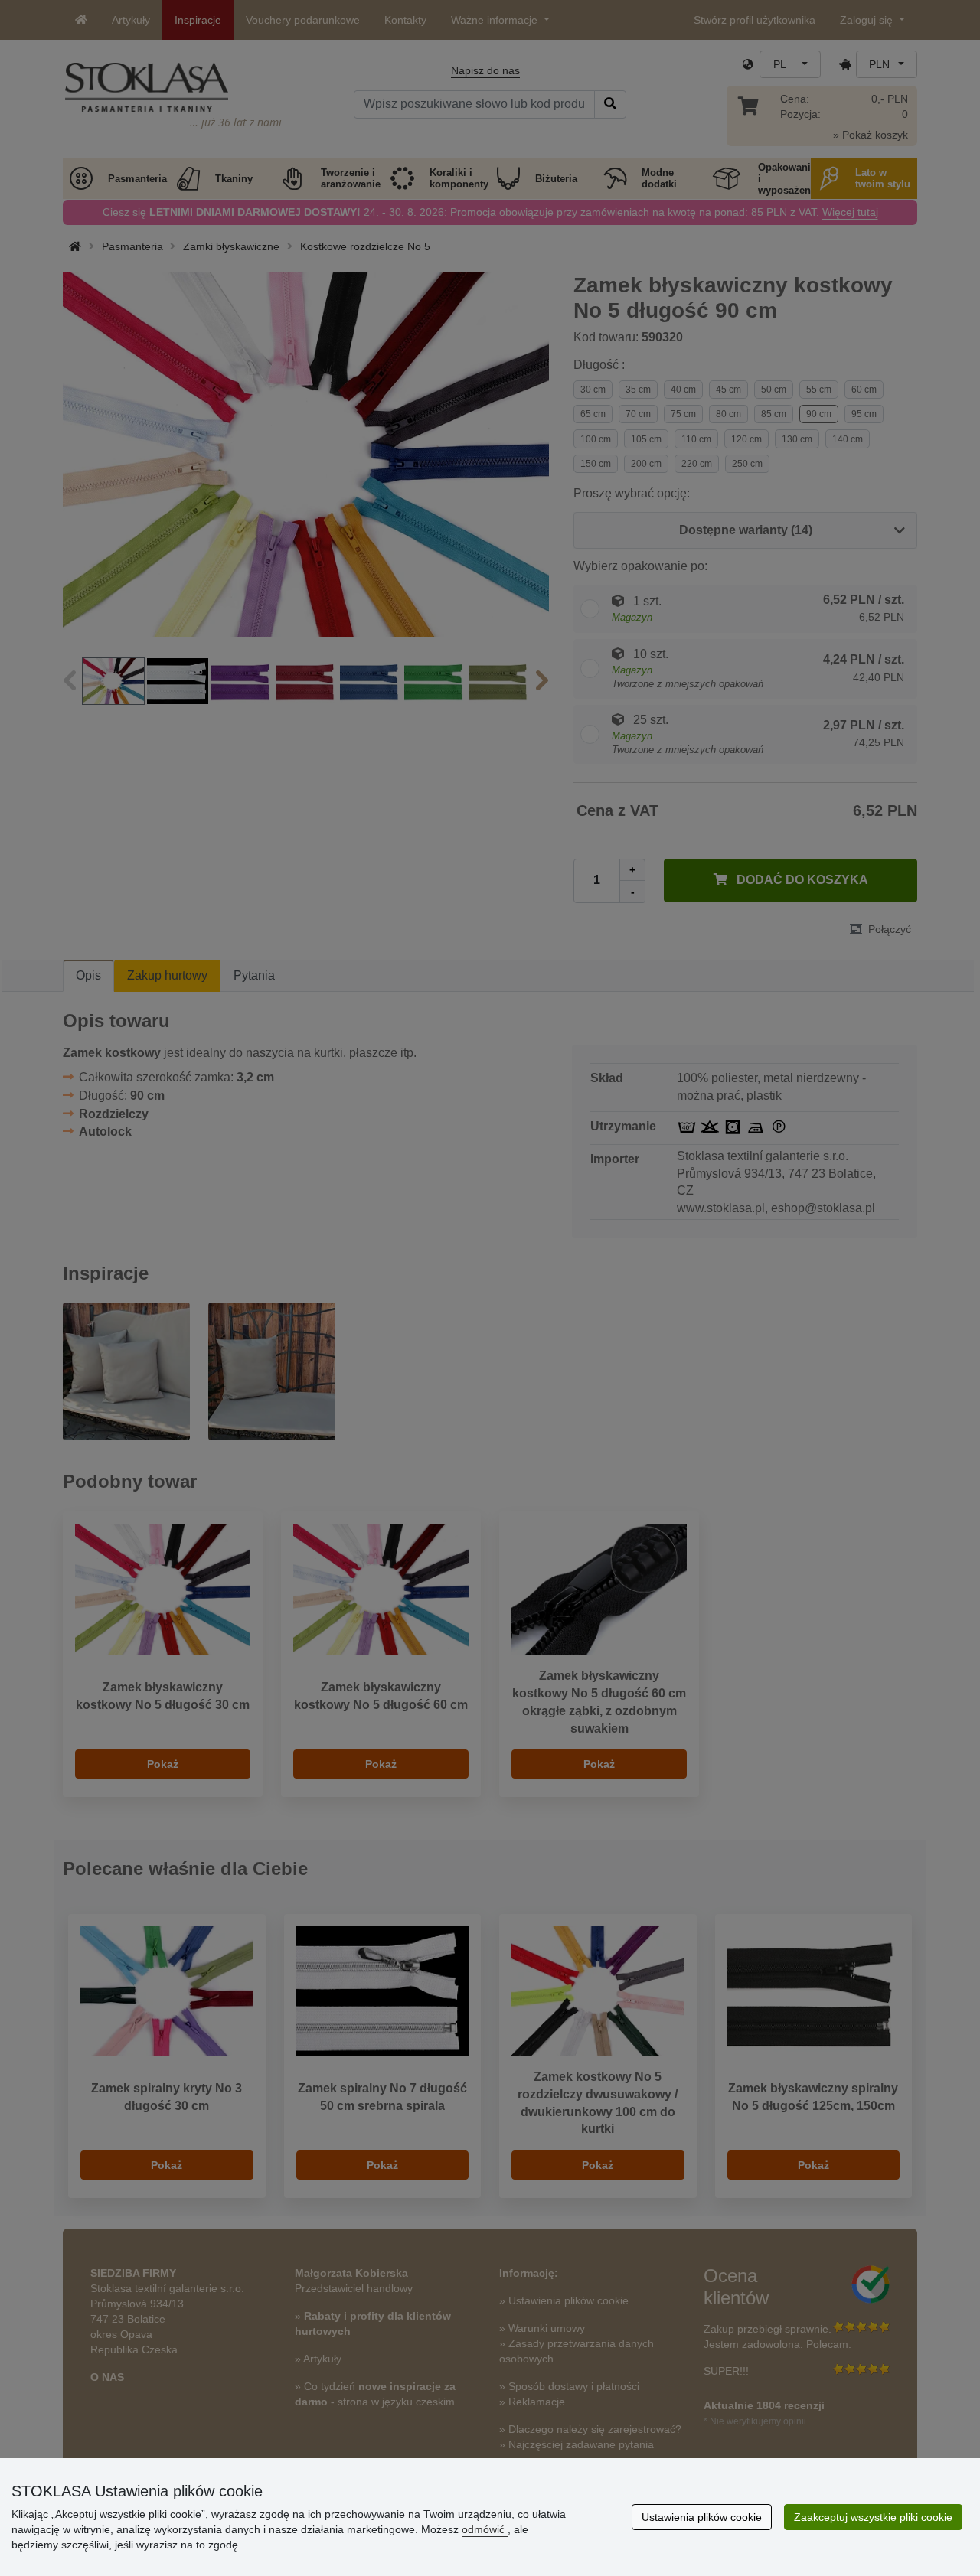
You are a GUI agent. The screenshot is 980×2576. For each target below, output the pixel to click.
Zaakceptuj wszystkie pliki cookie (873, 2517)
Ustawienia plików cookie (702, 2517)
